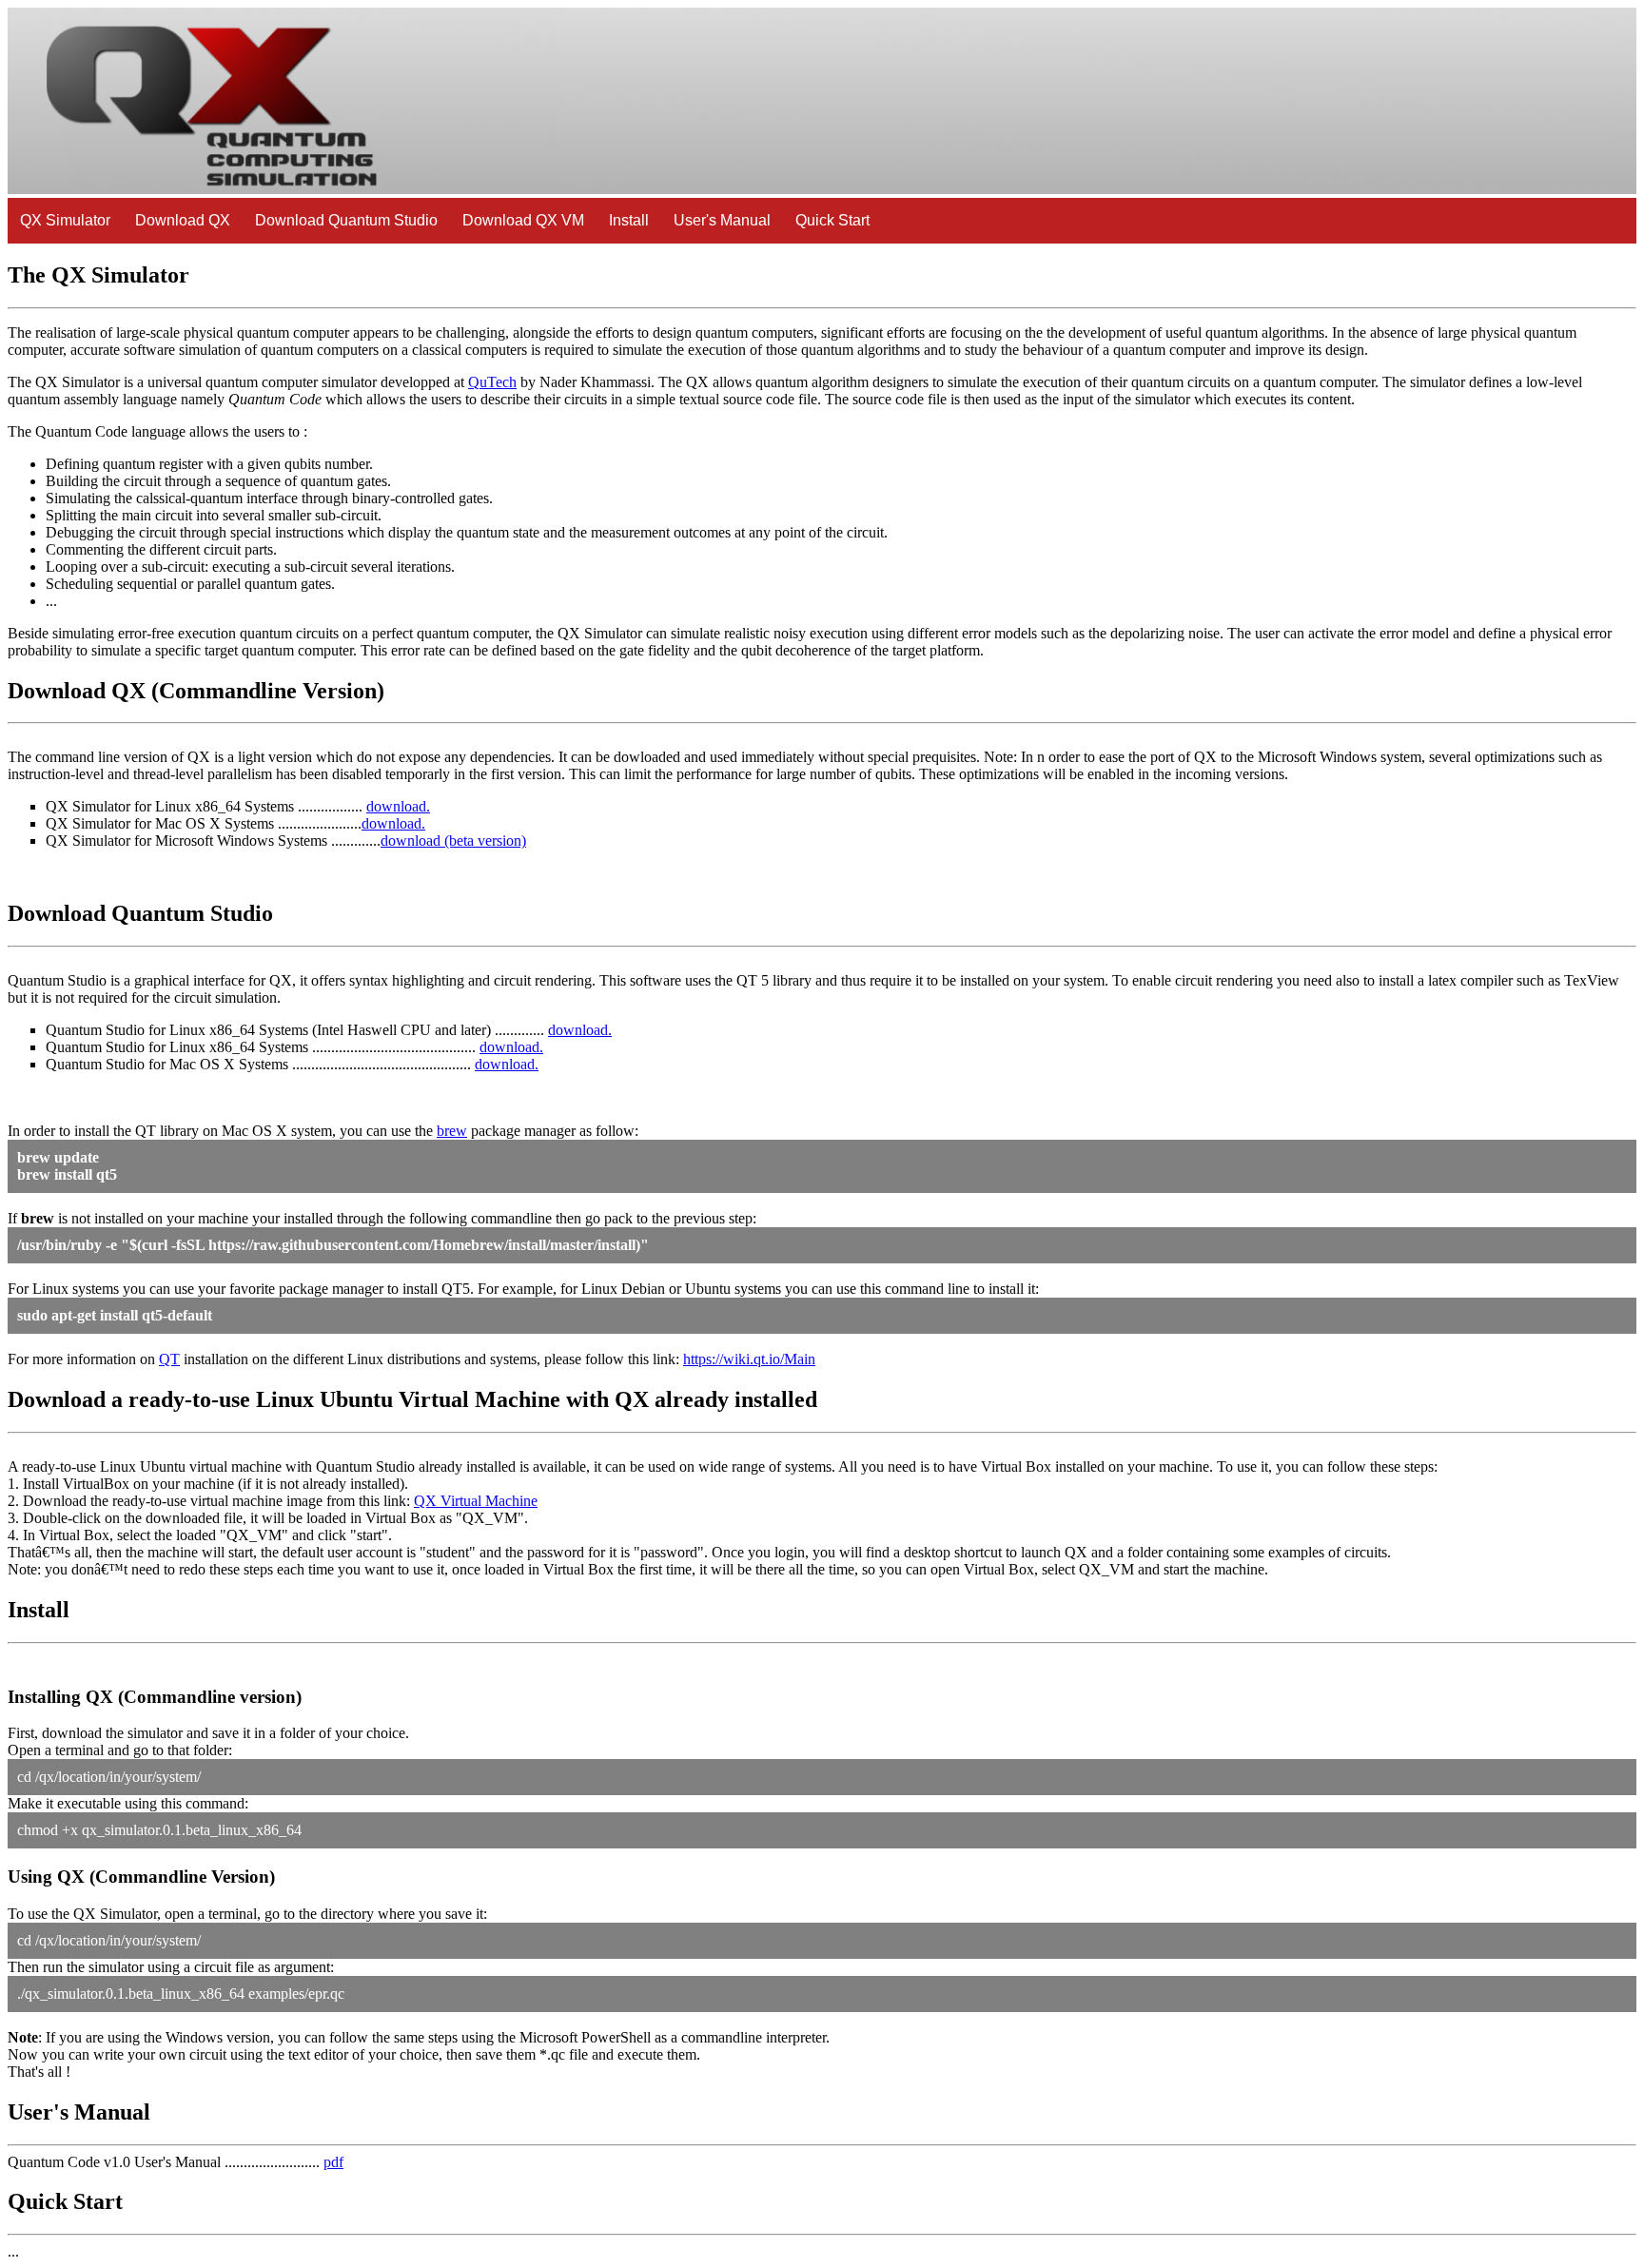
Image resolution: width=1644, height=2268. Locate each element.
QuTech (492, 382)
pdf (333, 2162)
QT (169, 1359)
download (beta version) (453, 841)
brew (452, 1131)
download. (398, 806)
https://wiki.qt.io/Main (749, 1359)
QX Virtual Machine (476, 1501)
